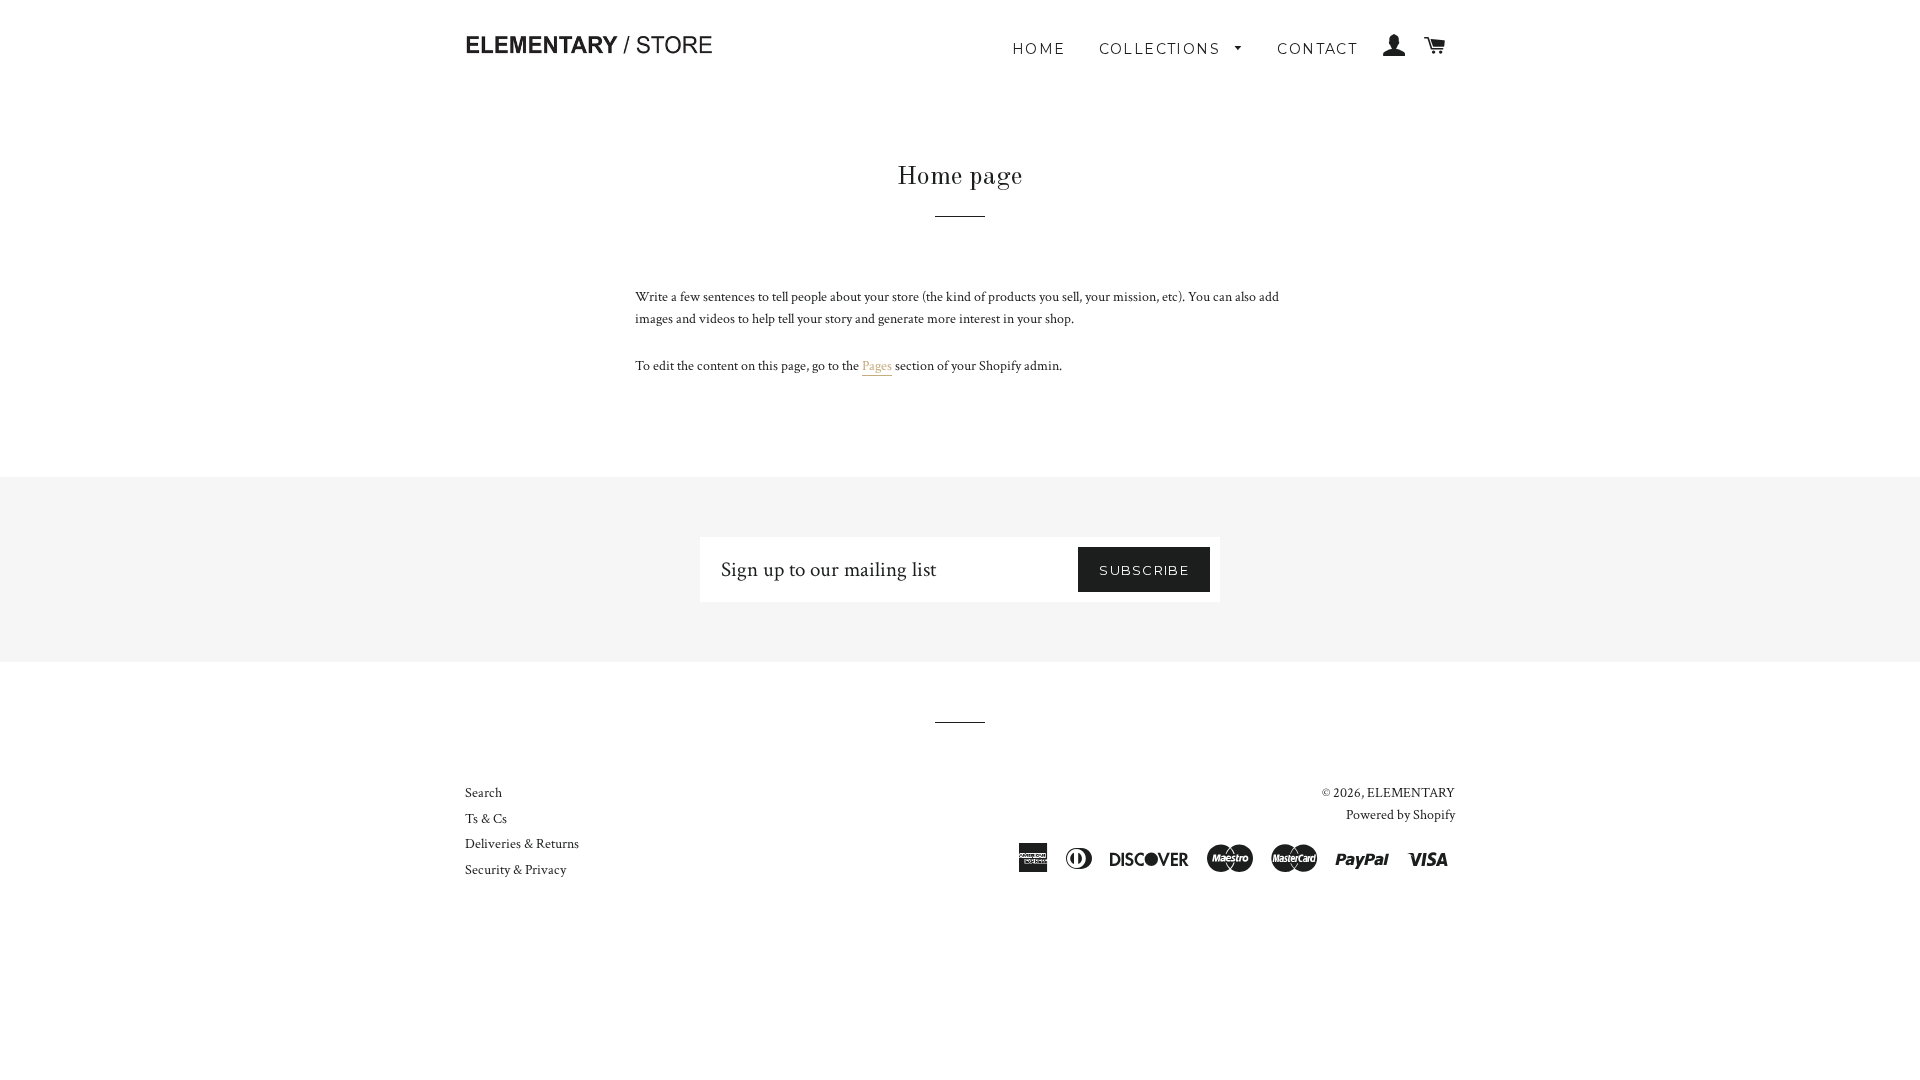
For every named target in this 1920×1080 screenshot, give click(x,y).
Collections (1162, 49)
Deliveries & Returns (522, 844)
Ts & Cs (486, 819)
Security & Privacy (515, 870)
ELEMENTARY (1411, 793)
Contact (1317, 49)
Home (1039, 49)
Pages (877, 366)
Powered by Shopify (1400, 815)
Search (483, 793)
